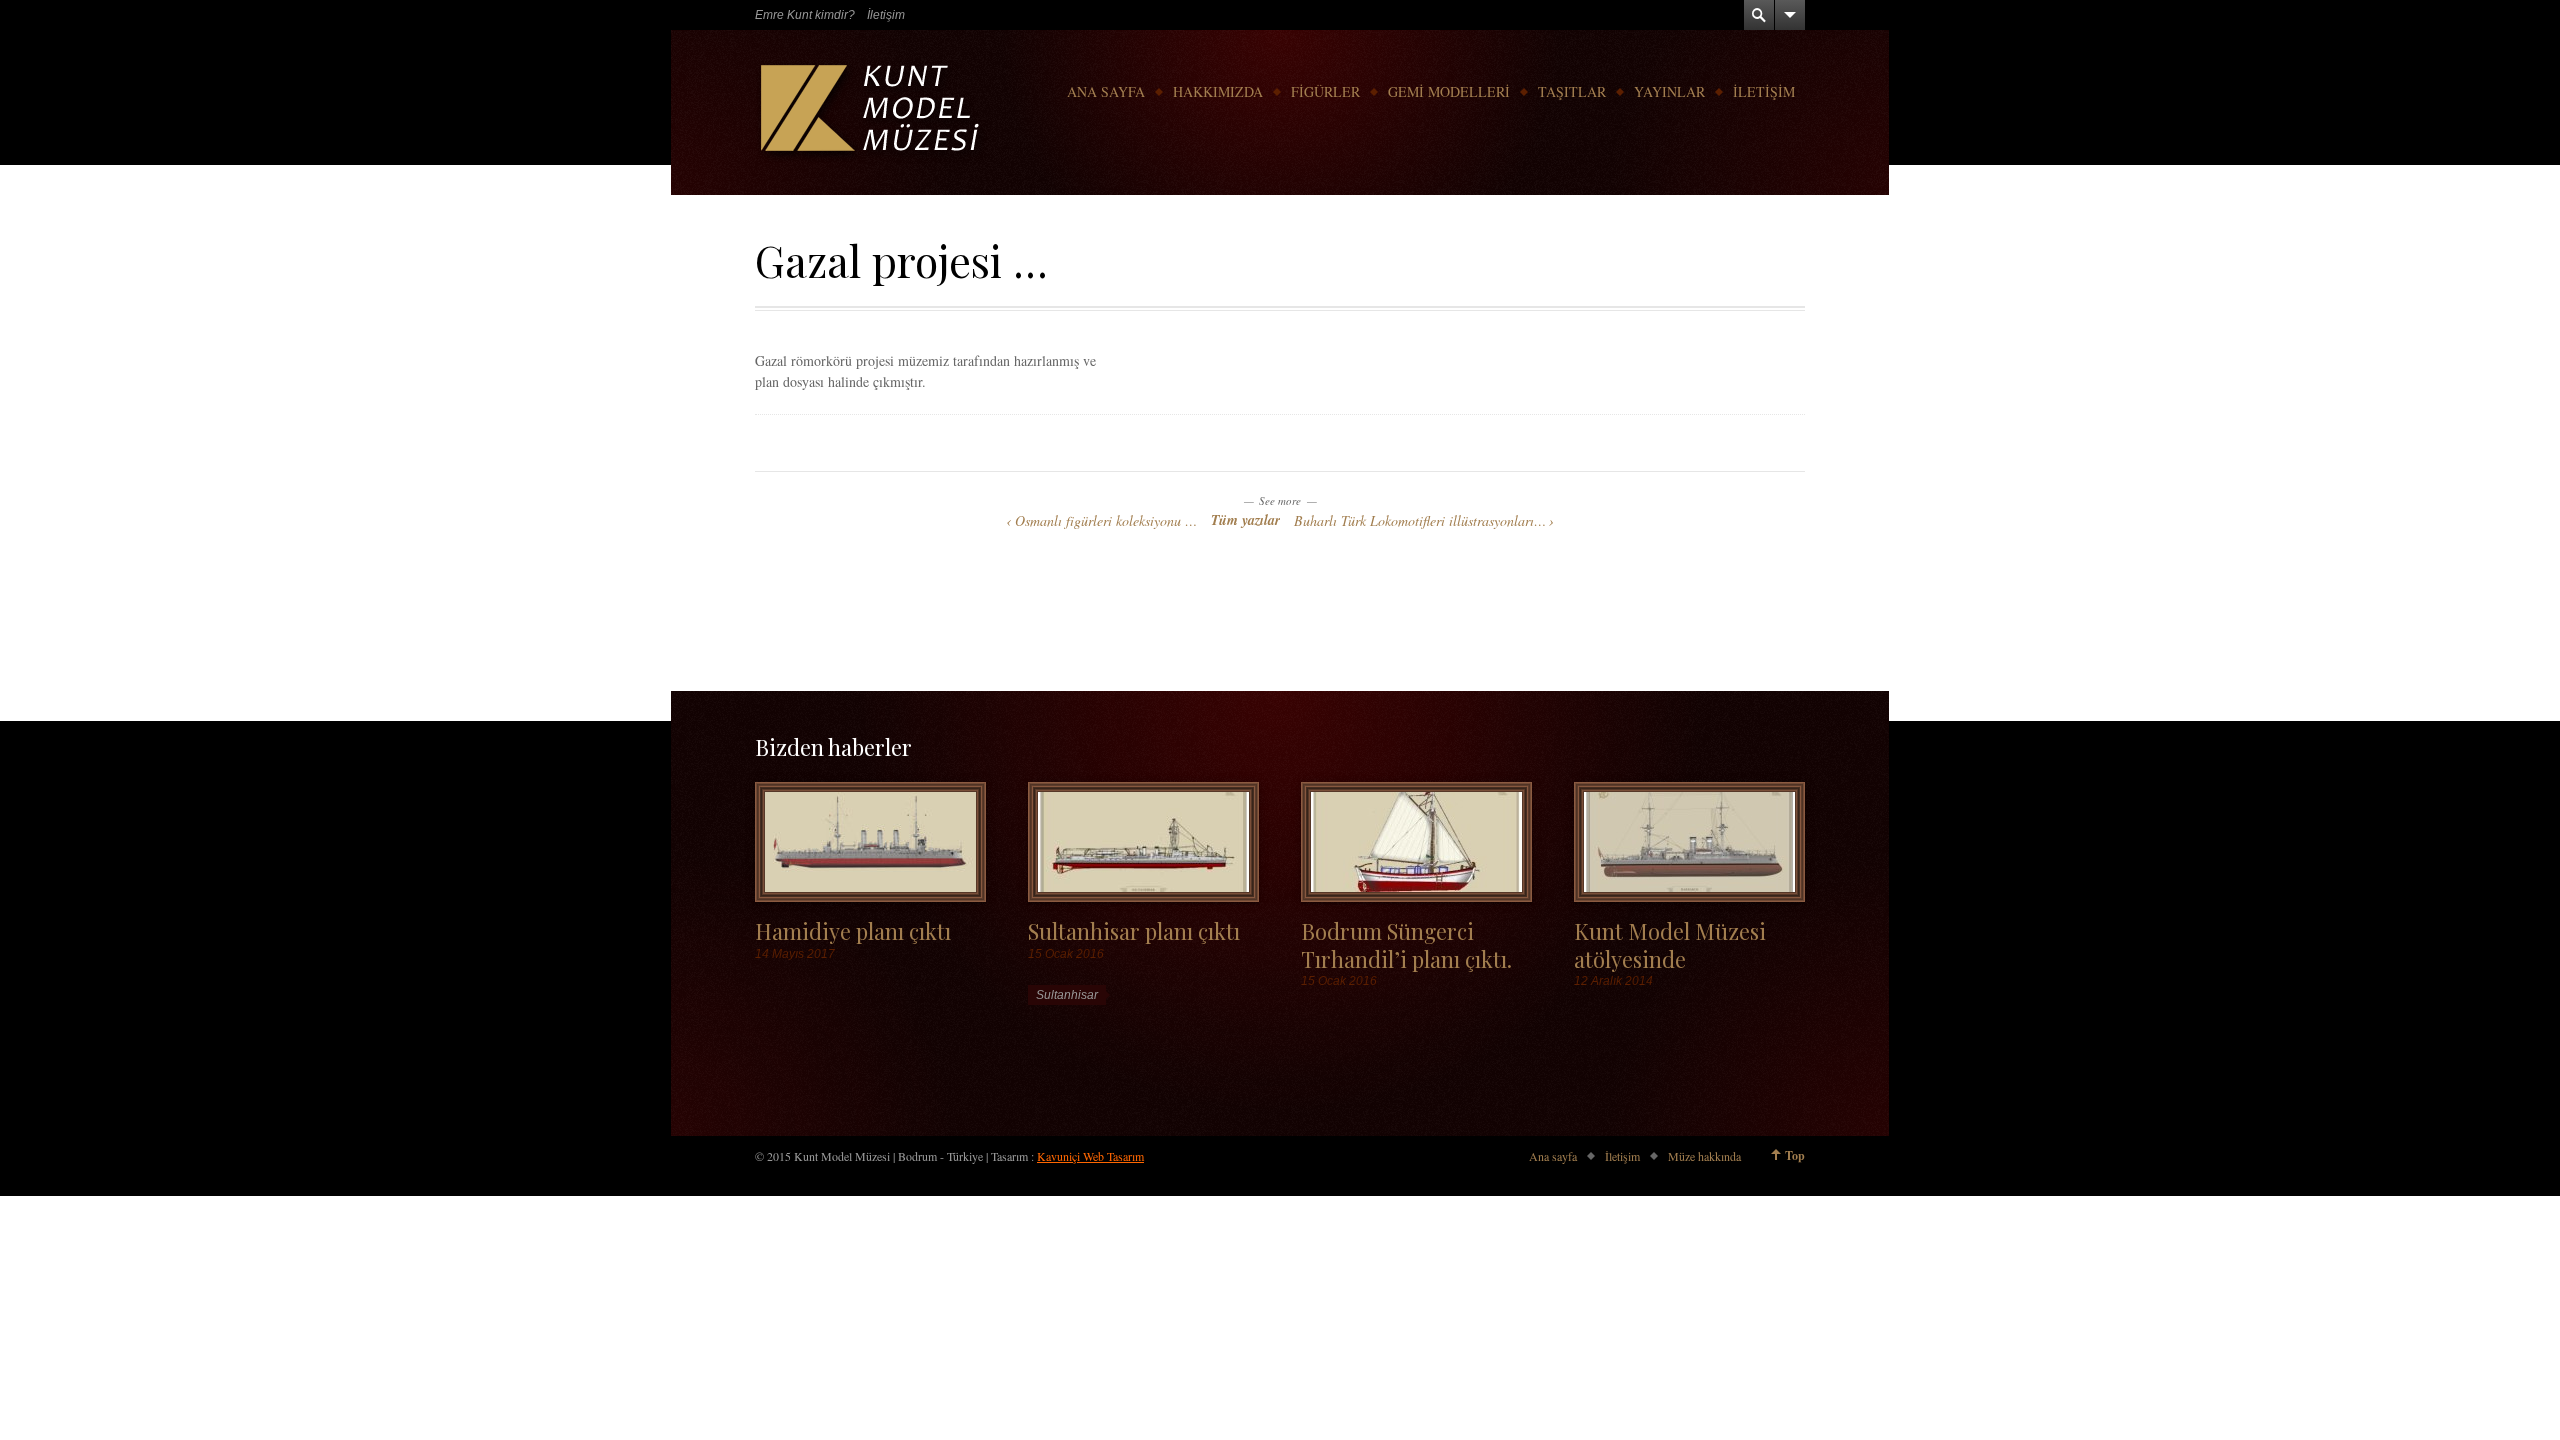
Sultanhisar (1067, 995)
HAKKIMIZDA (1218, 91)
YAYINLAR (1669, 91)
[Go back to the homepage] (872, 112)
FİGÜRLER (1325, 91)
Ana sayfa (1553, 1156)
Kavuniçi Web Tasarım (1090, 1156)
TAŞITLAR (1572, 91)
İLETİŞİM (1764, 91)
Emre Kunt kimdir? (805, 15)
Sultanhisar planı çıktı (1134, 930)
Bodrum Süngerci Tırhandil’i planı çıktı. (1406, 944)
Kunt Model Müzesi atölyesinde (1670, 944)
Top (1795, 1155)
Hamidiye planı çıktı (853, 930)
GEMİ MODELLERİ (1449, 91)
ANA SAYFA (1106, 91)
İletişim (886, 15)
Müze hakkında (1704, 1156)
